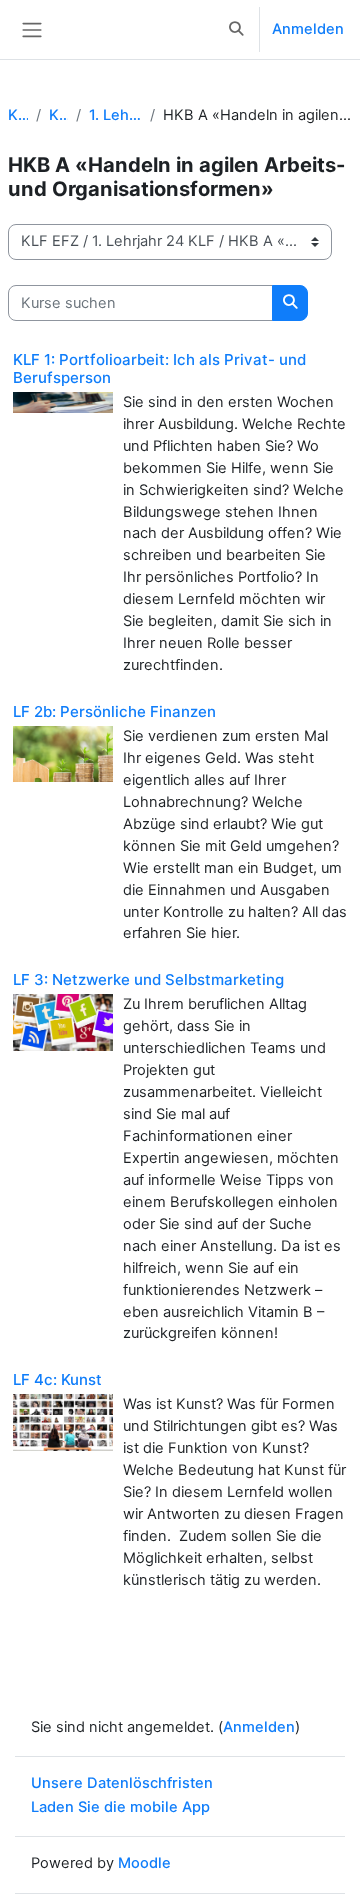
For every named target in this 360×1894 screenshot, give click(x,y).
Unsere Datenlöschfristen (122, 1783)
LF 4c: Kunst (57, 1379)
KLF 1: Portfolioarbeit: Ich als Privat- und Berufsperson (159, 368)
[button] (237, 29)
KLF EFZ (59, 115)
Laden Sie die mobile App (120, 1807)
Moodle (144, 1863)
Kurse (18, 115)
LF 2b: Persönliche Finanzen (114, 711)
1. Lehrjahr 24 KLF (115, 115)
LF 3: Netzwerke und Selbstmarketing (148, 979)
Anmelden (308, 29)
